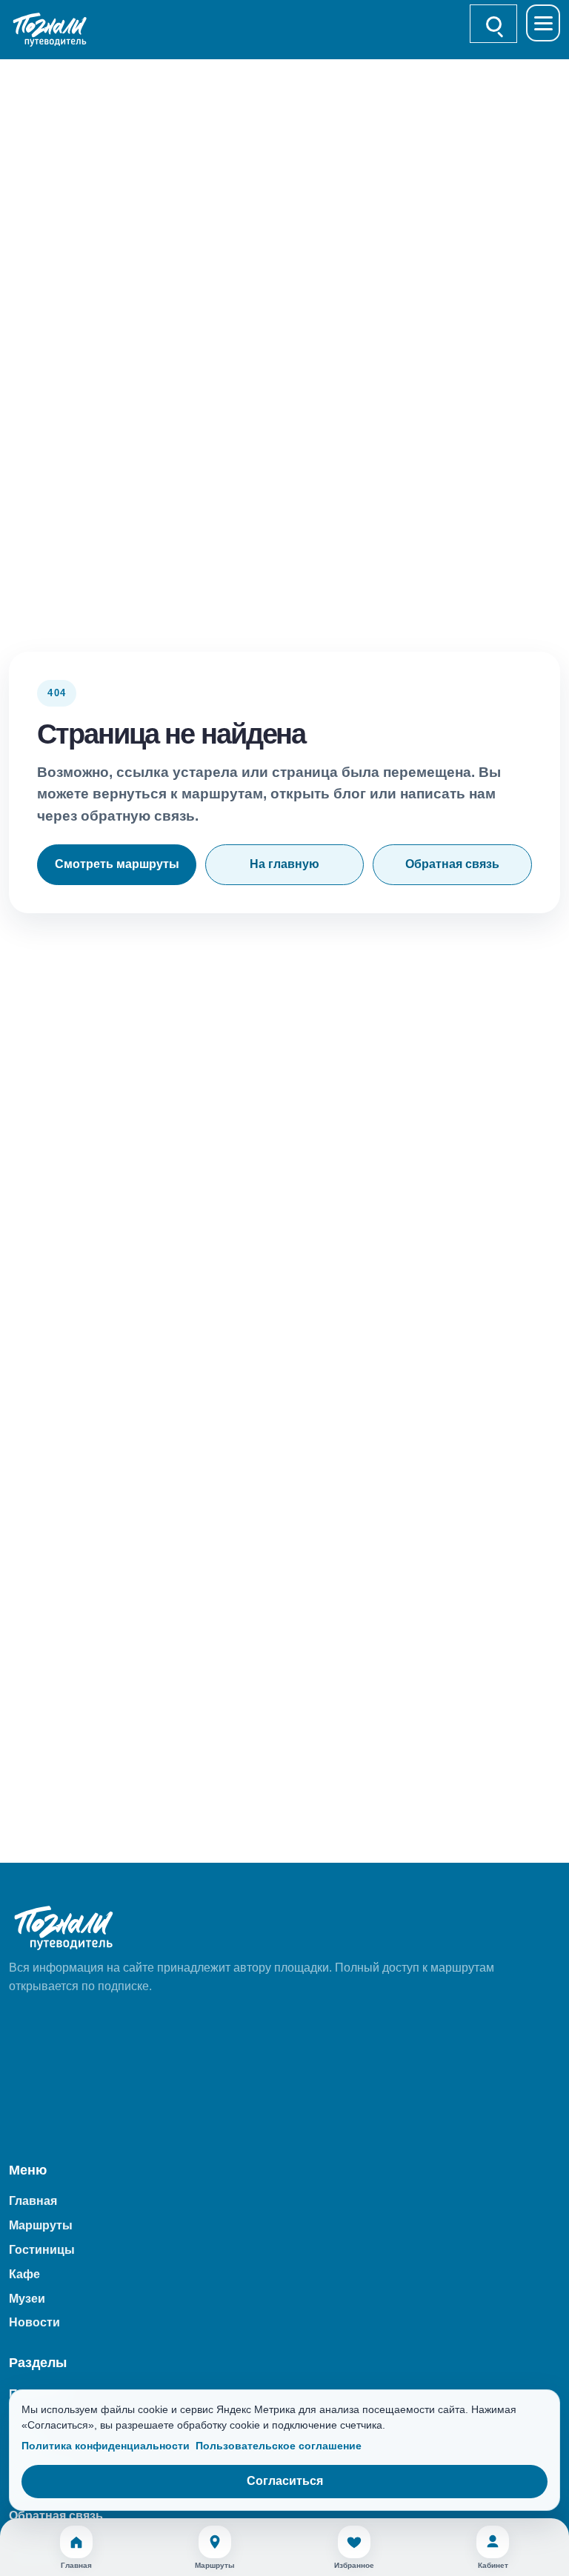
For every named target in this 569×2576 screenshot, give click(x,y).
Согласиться (285, 2481)
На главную (284, 864)
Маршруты (41, 2225)
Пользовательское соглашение (279, 2446)
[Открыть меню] (543, 23)
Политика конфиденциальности (106, 2446)
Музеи (27, 2299)
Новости (34, 2322)
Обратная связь (452, 864)
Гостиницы (42, 2250)
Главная (33, 2201)
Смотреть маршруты (117, 864)
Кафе (24, 2274)
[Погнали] (58, 30)
